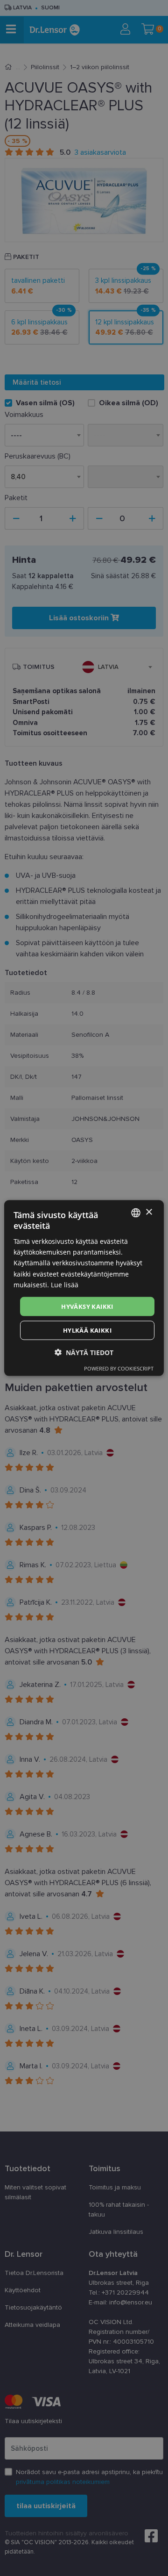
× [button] (149, 1212)
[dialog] (84, 1288)
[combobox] (136, 1213)
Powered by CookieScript (119, 1368)
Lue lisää (65, 1284)
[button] (84, 1353)
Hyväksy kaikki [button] (87, 1306)
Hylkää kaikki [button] (87, 1330)
